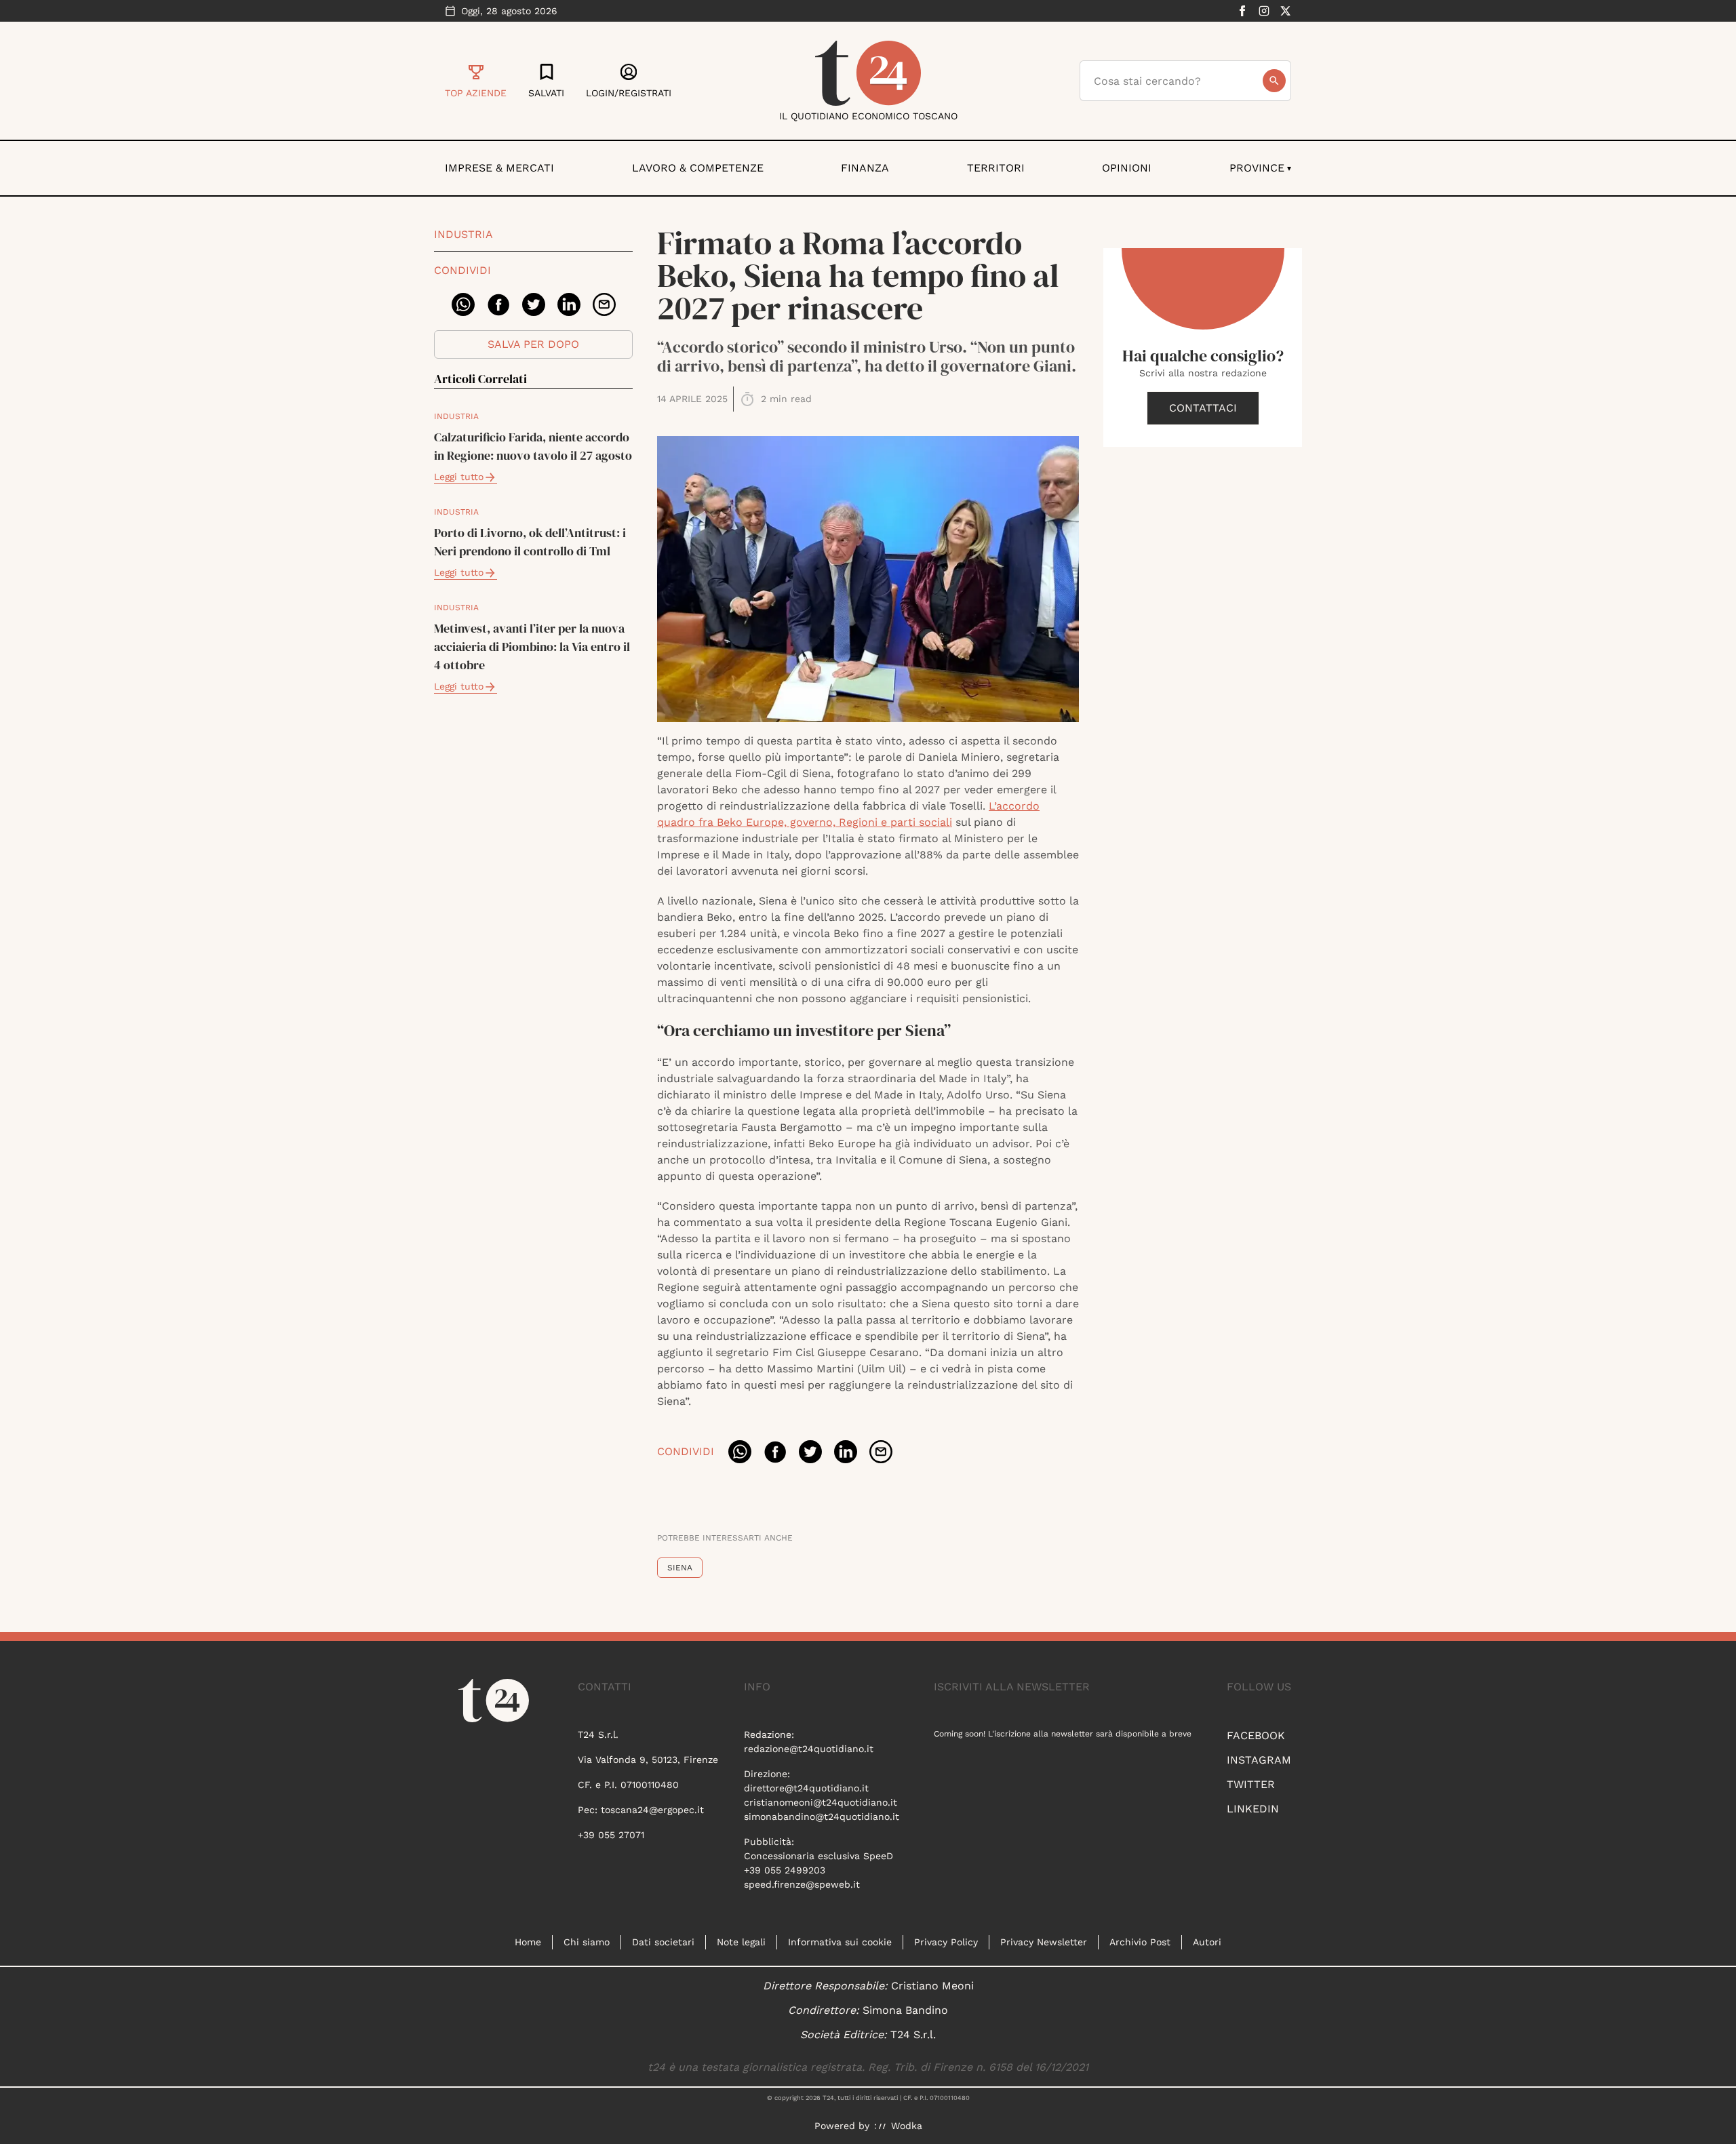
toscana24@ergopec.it (652, 1810)
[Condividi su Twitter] (534, 304)
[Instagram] (1264, 11)
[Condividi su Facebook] (498, 304)
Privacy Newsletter (1044, 1942)
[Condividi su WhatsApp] (463, 304)
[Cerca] (1274, 81)
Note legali (741, 1942)
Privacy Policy (946, 1942)
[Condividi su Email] (604, 304)
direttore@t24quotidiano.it (806, 1788)
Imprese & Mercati (499, 168)
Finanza (865, 168)
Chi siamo (587, 1942)
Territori (996, 168)
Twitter (1251, 1784)
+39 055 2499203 (785, 1870)
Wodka (907, 2126)
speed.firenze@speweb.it (802, 1884)
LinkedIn (1253, 1809)
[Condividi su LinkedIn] (569, 304)
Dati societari (663, 1942)
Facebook (1256, 1735)
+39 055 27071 (611, 1835)
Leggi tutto (459, 477)
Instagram (1259, 1760)
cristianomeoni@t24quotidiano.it (821, 1802)
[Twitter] (1286, 11)
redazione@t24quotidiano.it (809, 1749)
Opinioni (1127, 168)
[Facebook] (1242, 11)
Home (528, 1942)
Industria (463, 234)
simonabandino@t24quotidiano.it (822, 1817)
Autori (1207, 1942)
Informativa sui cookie (840, 1942)
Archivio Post (1140, 1942)
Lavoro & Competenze (698, 168)
